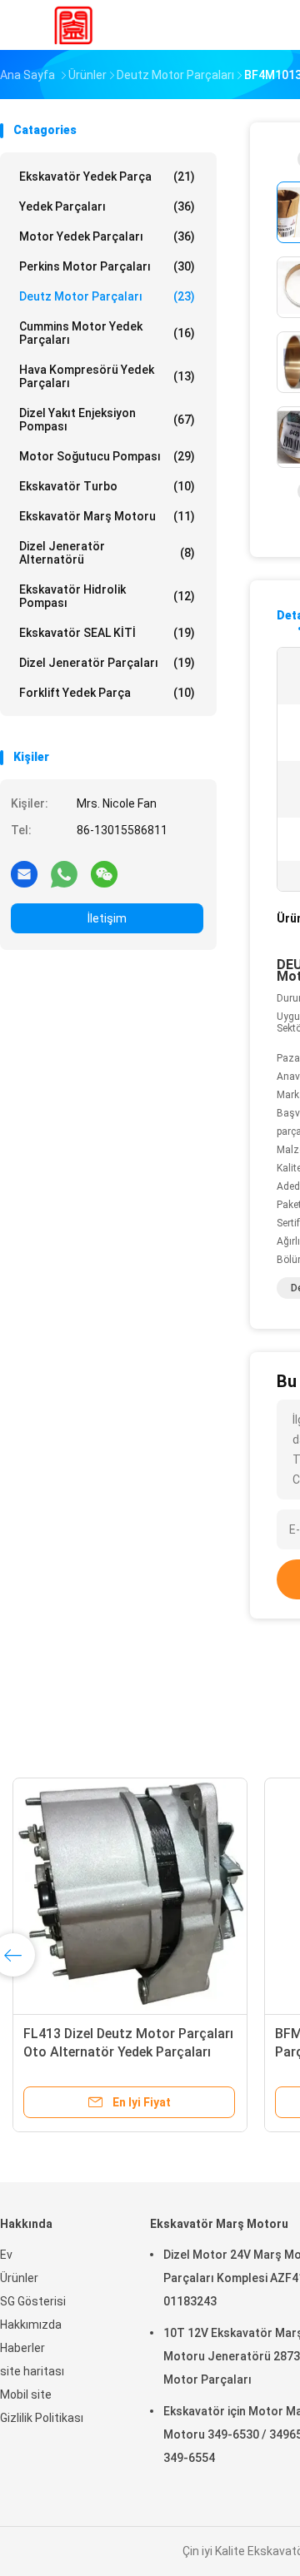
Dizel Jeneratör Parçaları (107, 663)
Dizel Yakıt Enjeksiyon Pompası (107, 420)
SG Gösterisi (33, 2301)
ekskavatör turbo (107, 486)
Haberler (22, 2348)
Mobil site (26, 2394)
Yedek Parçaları (107, 206)
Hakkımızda (31, 2325)
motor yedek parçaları (107, 236)
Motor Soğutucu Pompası (107, 456)
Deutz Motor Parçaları (107, 296)
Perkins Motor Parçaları (107, 266)
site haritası (32, 2371)
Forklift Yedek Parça (107, 693)
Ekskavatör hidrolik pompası (107, 596)
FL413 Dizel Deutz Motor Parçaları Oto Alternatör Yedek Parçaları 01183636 (128, 2052)
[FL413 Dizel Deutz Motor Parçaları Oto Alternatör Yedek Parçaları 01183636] (130, 1895)
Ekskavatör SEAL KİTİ (107, 633)
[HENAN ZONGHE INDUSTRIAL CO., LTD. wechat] (104, 873)
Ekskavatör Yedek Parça (107, 177)
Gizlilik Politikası (42, 2418)
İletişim (107, 918)
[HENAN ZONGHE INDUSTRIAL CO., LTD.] (73, 25)
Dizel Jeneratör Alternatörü (107, 553)
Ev (6, 2255)
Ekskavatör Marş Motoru (107, 516)
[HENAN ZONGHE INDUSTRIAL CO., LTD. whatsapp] (64, 873)
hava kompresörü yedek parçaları (107, 376)
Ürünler (19, 2278)
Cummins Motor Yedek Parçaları (107, 333)
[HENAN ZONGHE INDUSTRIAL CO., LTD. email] (24, 873)
